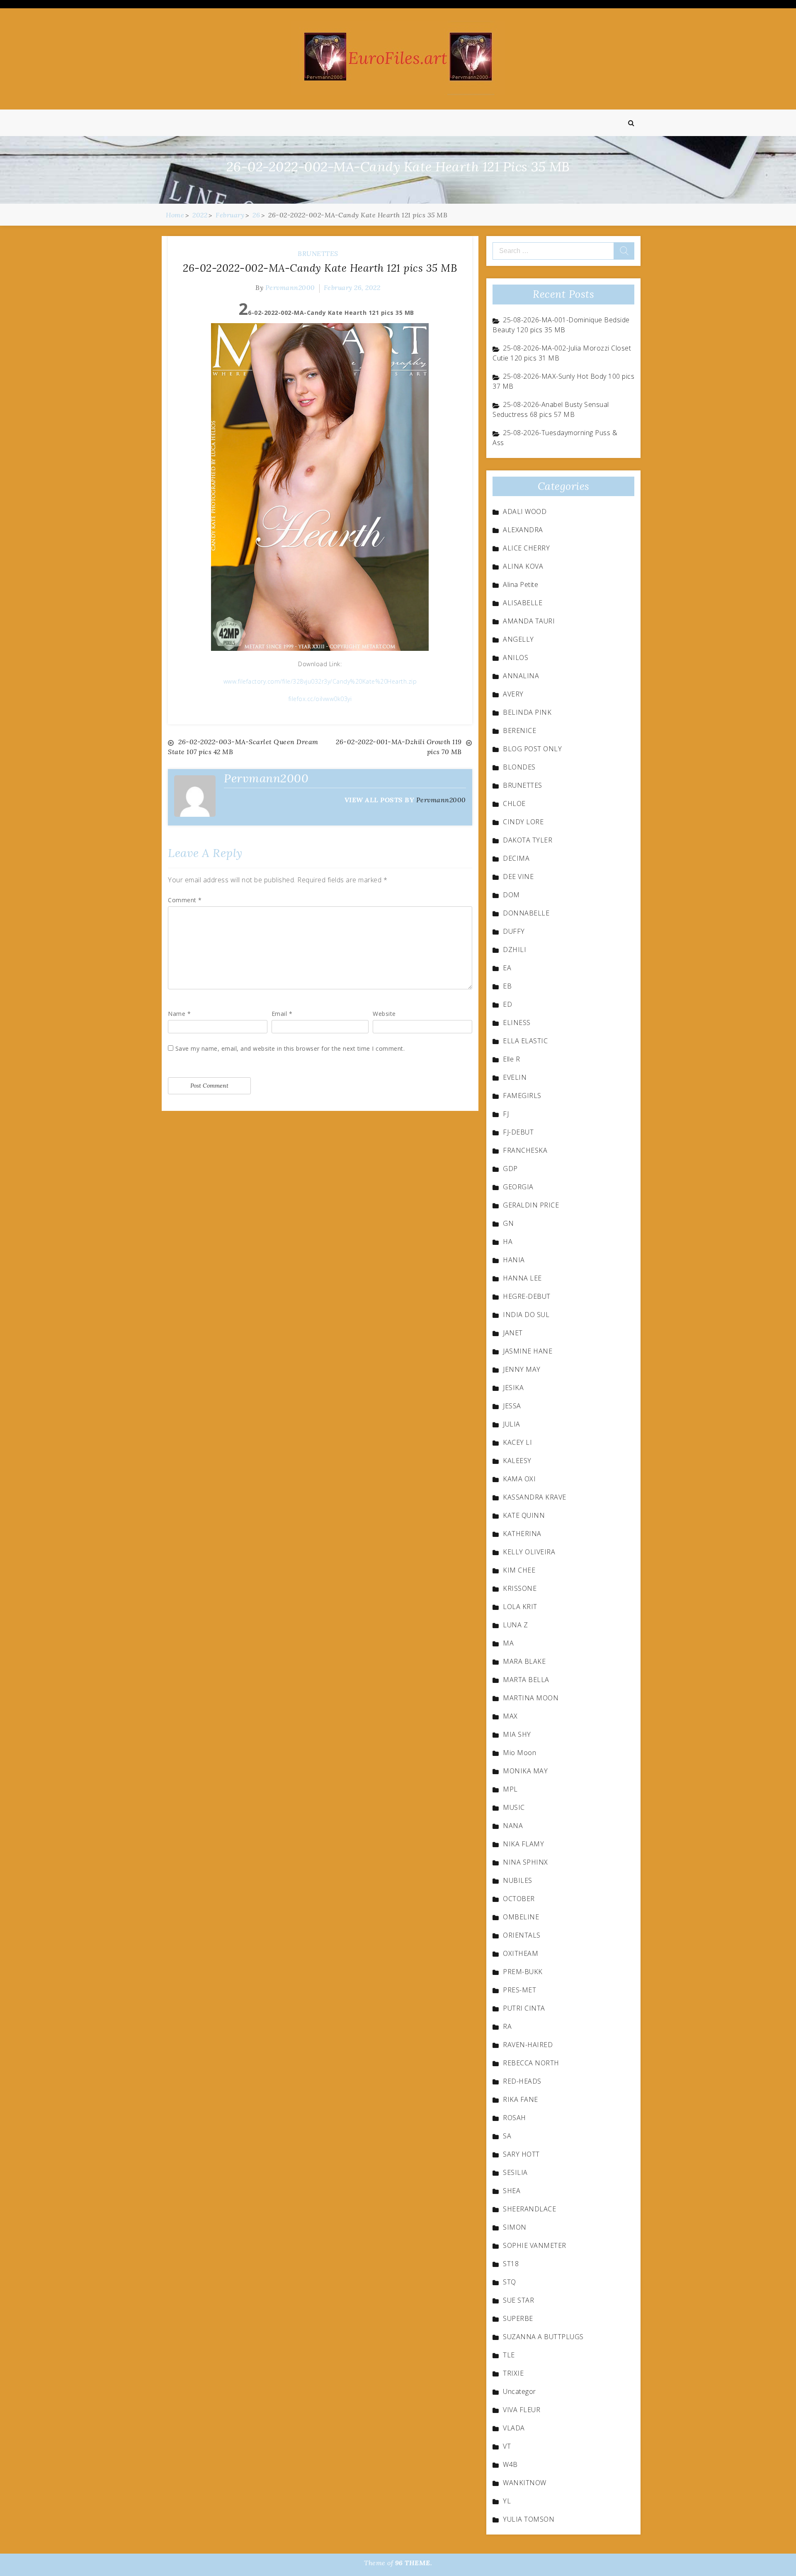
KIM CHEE (519, 1570)
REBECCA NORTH (531, 2063)
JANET (513, 1333)
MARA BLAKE (524, 1661)
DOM (511, 895)
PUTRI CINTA (524, 2008)
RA (507, 2026)
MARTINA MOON (531, 1698)
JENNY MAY (522, 1369)
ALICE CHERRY (526, 548)
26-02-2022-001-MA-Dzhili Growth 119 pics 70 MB (399, 747)
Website (384, 1014)
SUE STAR (518, 2300)
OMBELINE (521, 1917)
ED (507, 1004)
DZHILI (514, 950)
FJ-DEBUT (518, 1132)
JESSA (512, 1406)
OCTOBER (519, 1899)
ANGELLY (518, 639)
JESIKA (513, 1388)
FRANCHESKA (525, 1150)
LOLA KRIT (520, 1607)
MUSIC (514, 1807)
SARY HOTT (521, 2154)
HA (508, 1242)
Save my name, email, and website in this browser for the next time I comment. (290, 1048)
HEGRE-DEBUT (527, 1296)
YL (507, 2501)
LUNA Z (515, 1625)
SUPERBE (518, 2318)
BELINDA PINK (527, 712)
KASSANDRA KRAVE (535, 1497)
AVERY (513, 694)
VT (507, 2446)
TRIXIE (513, 2373)
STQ (510, 2282)
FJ (506, 1114)
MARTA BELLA (526, 1680)
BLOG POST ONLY (532, 749)
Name (179, 1014)
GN (508, 1223)
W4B (510, 2464)
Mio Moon (519, 1753)
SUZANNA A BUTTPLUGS (543, 2337)
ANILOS (516, 657)
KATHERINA (522, 1534)
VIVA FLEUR (522, 2410)
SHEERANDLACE (529, 2209)
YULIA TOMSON (529, 2519)
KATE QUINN (524, 1515)
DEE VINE (518, 877)
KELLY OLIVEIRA (529, 1552)
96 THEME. (414, 2563)
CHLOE (514, 803)
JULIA (512, 1424)
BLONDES (519, 767)
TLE (509, 2355)
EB (507, 986)
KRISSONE (520, 1588)
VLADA (514, 2428)
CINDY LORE (523, 822)
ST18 (511, 2264)
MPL (510, 1789)
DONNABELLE (526, 913)
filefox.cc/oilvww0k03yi (320, 699)
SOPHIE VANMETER (535, 2245)
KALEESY (517, 1461)
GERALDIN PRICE (531, 1205)
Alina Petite (521, 584)
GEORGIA (518, 1187)
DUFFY (514, 931)
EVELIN (515, 1077)
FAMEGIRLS (522, 1096)
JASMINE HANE (528, 1351)
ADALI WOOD (525, 511)
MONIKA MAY (525, 1771)
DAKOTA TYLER (528, 840)
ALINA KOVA (523, 566)
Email (282, 1014)
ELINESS (517, 1023)
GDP (510, 1169)
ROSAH (514, 2118)
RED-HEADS (522, 2081)
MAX (510, 1716)
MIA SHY (517, 1734)
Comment (185, 900)
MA (508, 1643)
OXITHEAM (521, 1953)
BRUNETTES (318, 253)
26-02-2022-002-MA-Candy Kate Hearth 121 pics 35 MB (320, 268)
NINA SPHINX (525, 1862)
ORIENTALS (522, 1935)
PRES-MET (519, 1990)
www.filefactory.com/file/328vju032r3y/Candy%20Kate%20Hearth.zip (320, 681)
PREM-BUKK (523, 1972)
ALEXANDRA (523, 530)
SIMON (515, 2227)
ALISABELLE (523, 603)
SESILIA (515, 2172)
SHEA (512, 2191)
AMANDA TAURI (529, 621)
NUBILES (518, 1880)
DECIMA (516, 858)
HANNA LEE (522, 1278)
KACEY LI (517, 1442)
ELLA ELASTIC (525, 1041)
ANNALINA (521, 676)
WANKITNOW (525, 2483)
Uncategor (519, 2391)
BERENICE (519, 730)
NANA (513, 1826)
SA (507, 2136)
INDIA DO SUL (526, 1315)
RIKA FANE (521, 2099)
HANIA (514, 1260)
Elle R (511, 1059)
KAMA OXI (519, 1479)
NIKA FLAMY (523, 1844)
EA (507, 968)
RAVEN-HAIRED (528, 2045)
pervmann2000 (290, 287)
